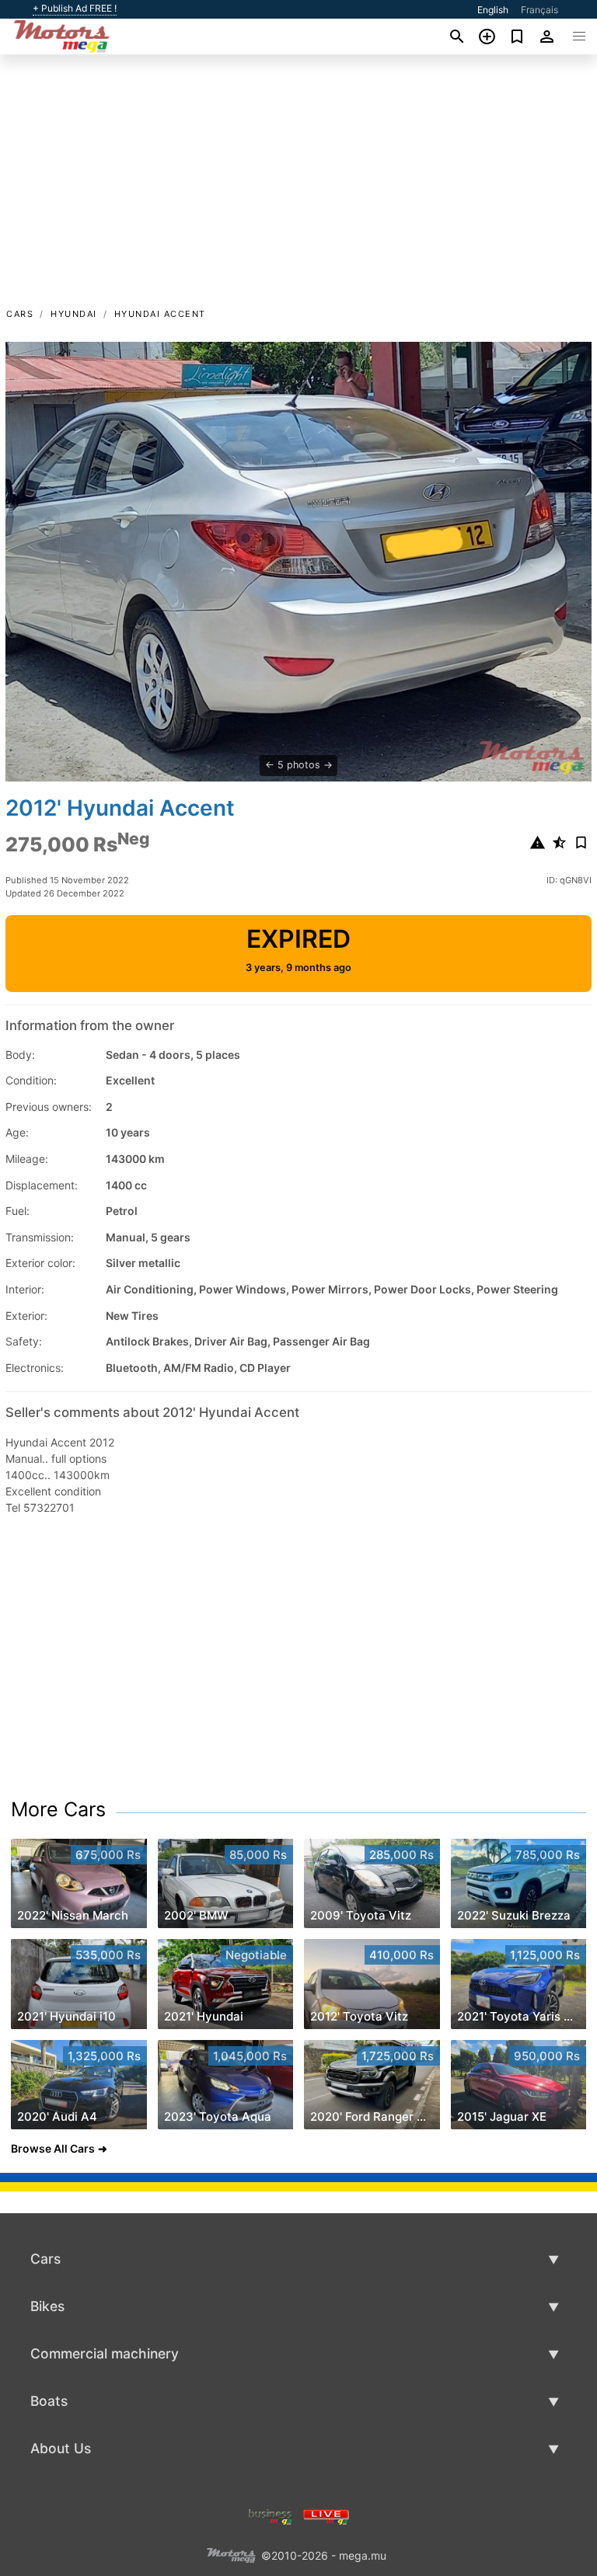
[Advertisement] (298, 189)
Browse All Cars (53, 2148)
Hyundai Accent (160, 314)
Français (539, 10)
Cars (20, 314)
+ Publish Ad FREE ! (75, 9)
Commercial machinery (105, 2353)
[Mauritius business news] (271, 2515)
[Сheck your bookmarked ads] (517, 37)
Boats (49, 2401)
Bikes (47, 2306)
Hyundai (74, 314)
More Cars (58, 1809)
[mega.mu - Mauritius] (231, 2554)
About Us (61, 2448)
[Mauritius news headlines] (326, 2515)
